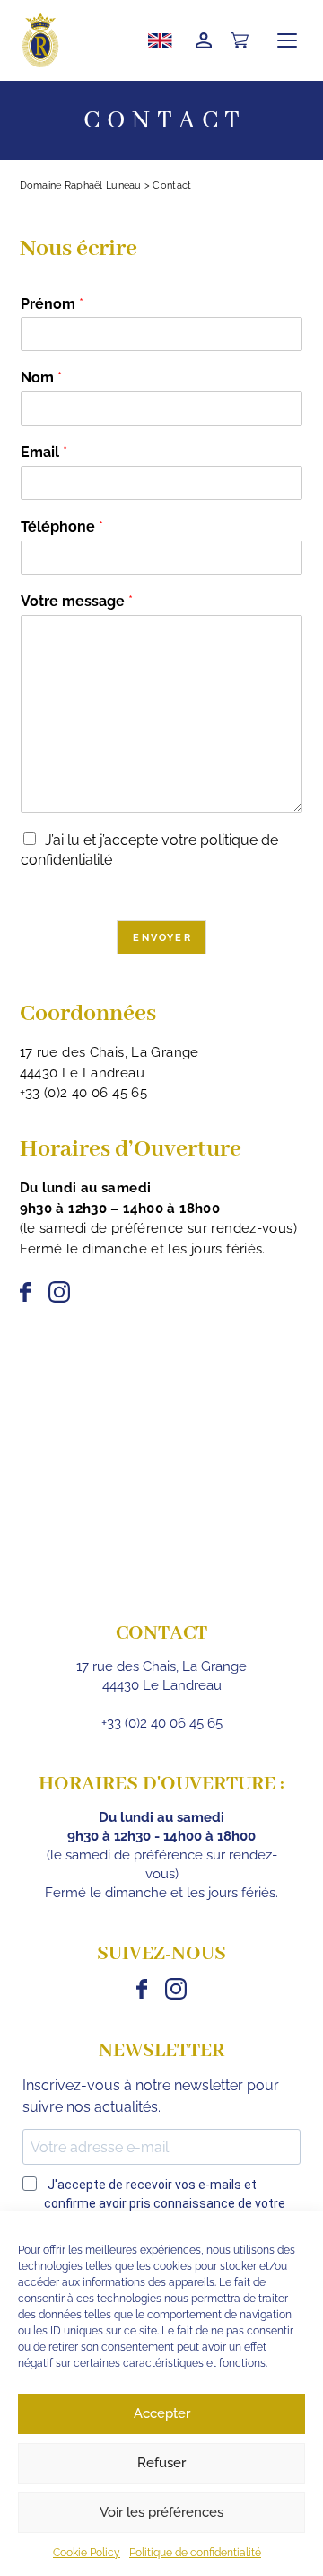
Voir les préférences (161, 2512)
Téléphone (62, 527)
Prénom (52, 304)
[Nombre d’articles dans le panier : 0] (240, 41)
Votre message (77, 601)
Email (44, 452)
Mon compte (204, 40)
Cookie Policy (87, 2553)
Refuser (161, 2463)
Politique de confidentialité (195, 2553)
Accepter (162, 2413)
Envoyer (162, 938)
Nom (41, 378)
